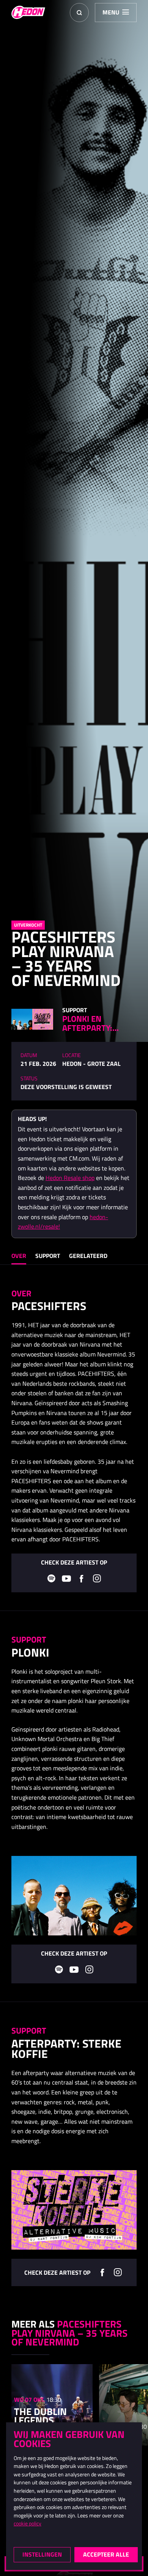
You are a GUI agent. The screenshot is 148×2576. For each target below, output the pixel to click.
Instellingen (42, 2554)
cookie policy (28, 2524)
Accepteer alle (106, 2554)
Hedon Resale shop (70, 1178)
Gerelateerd (88, 1256)
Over (19, 1256)
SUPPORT (48, 1256)
